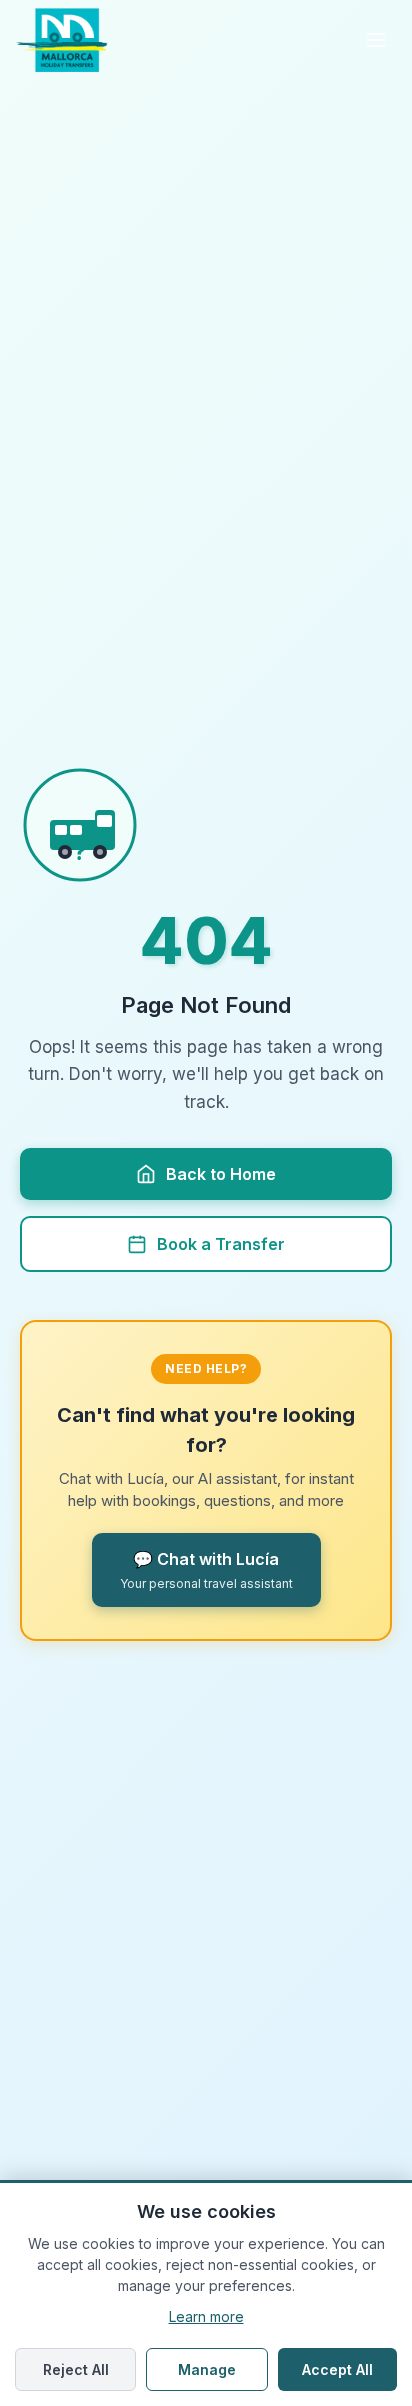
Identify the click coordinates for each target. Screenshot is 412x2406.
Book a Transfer (221, 1244)
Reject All (76, 2369)
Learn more (206, 2316)
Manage (207, 2369)
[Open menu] (376, 40)
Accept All (337, 2369)
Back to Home (221, 1174)
